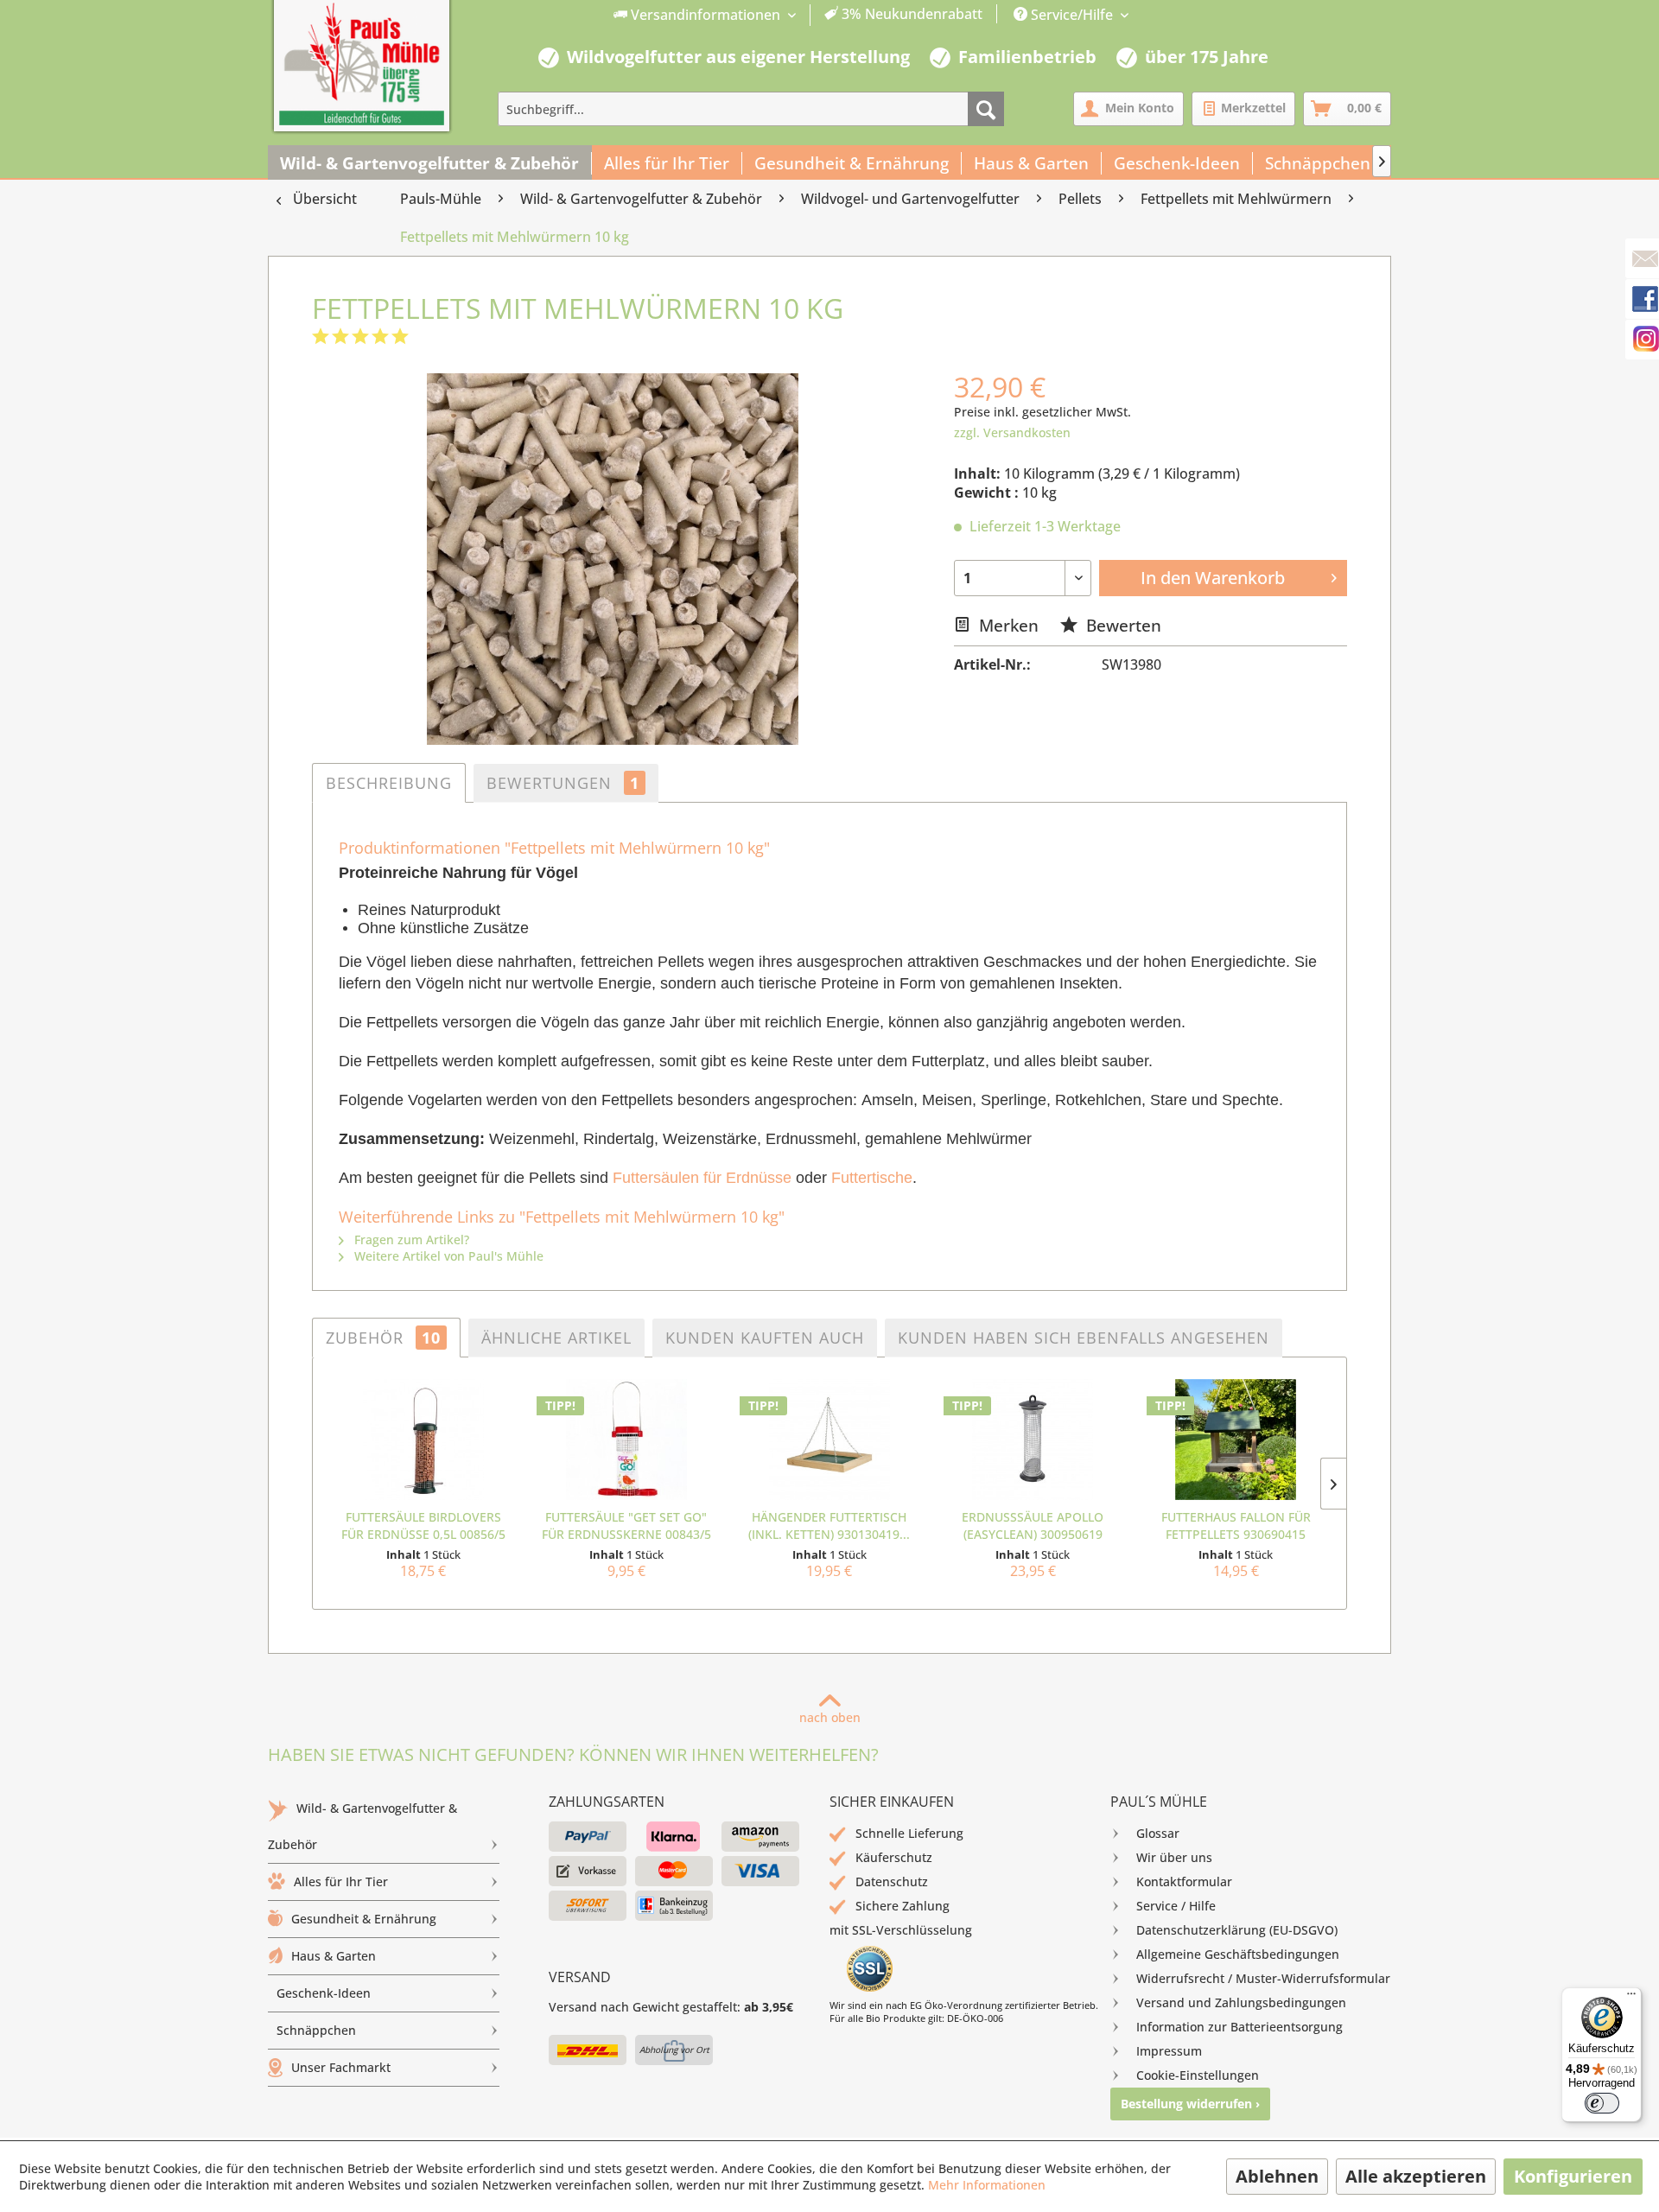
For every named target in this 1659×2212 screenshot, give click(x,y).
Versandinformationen (706, 15)
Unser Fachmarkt (341, 2067)
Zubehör (383, 1338)
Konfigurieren (1573, 2176)
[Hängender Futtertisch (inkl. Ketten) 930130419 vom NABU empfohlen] (829, 1440)
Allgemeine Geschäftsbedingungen (1238, 1954)
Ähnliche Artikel (556, 1338)
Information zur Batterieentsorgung (1239, 2027)
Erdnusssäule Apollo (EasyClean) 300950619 (1033, 1526)
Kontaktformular (1184, 1881)
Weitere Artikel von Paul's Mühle (447, 1256)
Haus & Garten (334, 1956)
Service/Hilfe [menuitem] (1072, 15)
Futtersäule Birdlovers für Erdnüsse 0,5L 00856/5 (423, 1526)
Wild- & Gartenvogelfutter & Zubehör (362, 1826)
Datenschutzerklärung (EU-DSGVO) (1237, 1930)
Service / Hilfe (1176, 1906)
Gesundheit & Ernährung (364, 1919)
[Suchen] (986, 109)
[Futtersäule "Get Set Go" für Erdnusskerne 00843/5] (626, 1440)
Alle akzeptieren (1416, 2176)
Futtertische (872, 1178)
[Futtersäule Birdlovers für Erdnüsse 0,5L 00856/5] (423, 1440)
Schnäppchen (316, 2030)
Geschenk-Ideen (324, 1993)
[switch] (1602, 2103)
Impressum (1169, 2051)
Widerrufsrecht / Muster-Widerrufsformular (1263, 1978)
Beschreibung (389, 783)
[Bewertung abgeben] (360, 337)
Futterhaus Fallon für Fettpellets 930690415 (1236, 1526)
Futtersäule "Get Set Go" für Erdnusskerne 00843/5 (626, 1526)
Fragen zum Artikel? (410, 1239)
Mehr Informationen (987, 2185)
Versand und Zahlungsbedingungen (1241, 2002)
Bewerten (1122, 625)
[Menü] (1631, 1998)
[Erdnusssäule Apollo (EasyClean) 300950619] (1033, 1440)
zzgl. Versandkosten (1012, 432)
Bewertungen (563, 783)
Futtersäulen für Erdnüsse (702, 1178)
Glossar (1158, 1833)
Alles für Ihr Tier (341, 1881)
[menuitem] (798, 15)
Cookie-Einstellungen (1198, 2075)
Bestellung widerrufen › (1190, 2104)
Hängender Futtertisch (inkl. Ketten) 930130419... (829, 1526)
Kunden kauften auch (765, 1338)
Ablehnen (1277, 2176)
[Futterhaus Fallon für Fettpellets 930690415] (1236, 1440)
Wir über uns (1174, 1857)
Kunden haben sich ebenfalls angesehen (1084, 1338)
